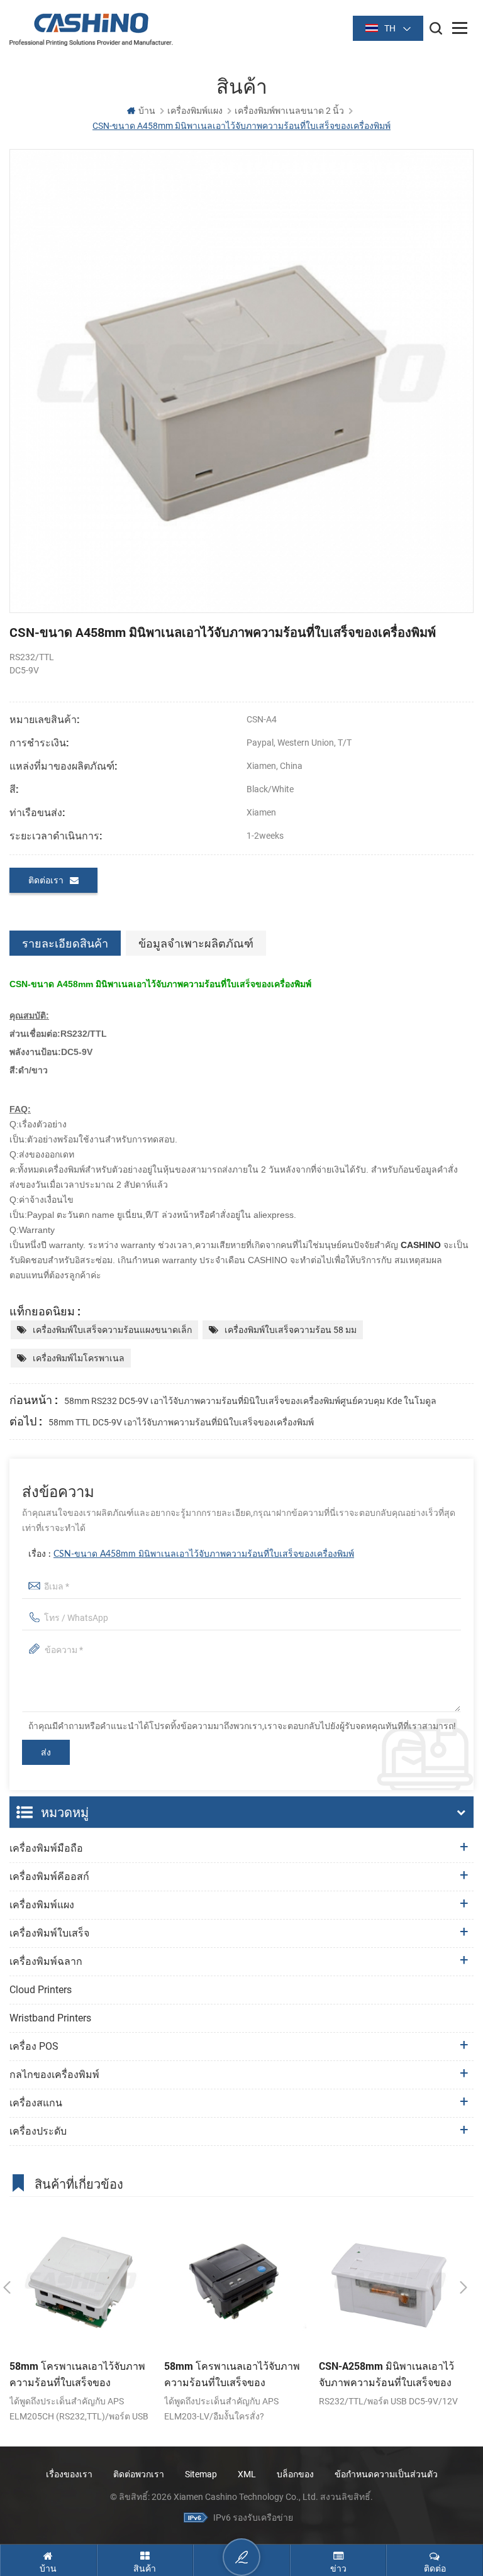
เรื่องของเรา (69, 2474)
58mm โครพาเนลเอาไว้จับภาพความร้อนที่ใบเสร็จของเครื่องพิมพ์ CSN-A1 (77, 2375)
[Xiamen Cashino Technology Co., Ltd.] (91, 29)
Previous (7, 2287)
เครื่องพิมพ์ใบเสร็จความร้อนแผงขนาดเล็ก (112, 1330)
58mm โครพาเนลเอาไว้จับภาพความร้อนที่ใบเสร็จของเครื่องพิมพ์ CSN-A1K (232, 2375)
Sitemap (201, 2474)
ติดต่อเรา (46, 880)
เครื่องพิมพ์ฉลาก (46, 1961)
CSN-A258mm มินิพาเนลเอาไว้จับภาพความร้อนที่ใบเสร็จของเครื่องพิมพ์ (386, 2375)
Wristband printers (50, 2018)
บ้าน (147, 111)
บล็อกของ (295, 2474)
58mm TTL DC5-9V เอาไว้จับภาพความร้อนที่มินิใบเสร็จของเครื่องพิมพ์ (181, 1422)
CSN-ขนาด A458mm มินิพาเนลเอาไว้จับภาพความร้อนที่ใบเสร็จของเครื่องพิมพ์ (204, 1554)
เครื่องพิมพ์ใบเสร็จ (49, 1933)
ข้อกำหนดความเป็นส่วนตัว (386, 2474)
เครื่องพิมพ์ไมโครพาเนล (79, 1358)
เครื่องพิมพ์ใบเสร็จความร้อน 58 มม (291, 1330)
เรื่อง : (191, 1554)
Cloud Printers (41, 1990)
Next (464, 2287)
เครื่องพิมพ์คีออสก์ (49, 1877)
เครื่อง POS (34, 2046)
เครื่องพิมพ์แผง (195, 111)
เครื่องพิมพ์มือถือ (46, 1848)
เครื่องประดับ (38, 2131)
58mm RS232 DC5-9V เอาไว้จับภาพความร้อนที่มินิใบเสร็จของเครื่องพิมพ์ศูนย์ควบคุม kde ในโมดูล (250, 1401)
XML (247, 2474)
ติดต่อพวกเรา (139, 2474)
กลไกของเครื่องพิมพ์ (54, 2075)
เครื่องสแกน (36, 2103)
